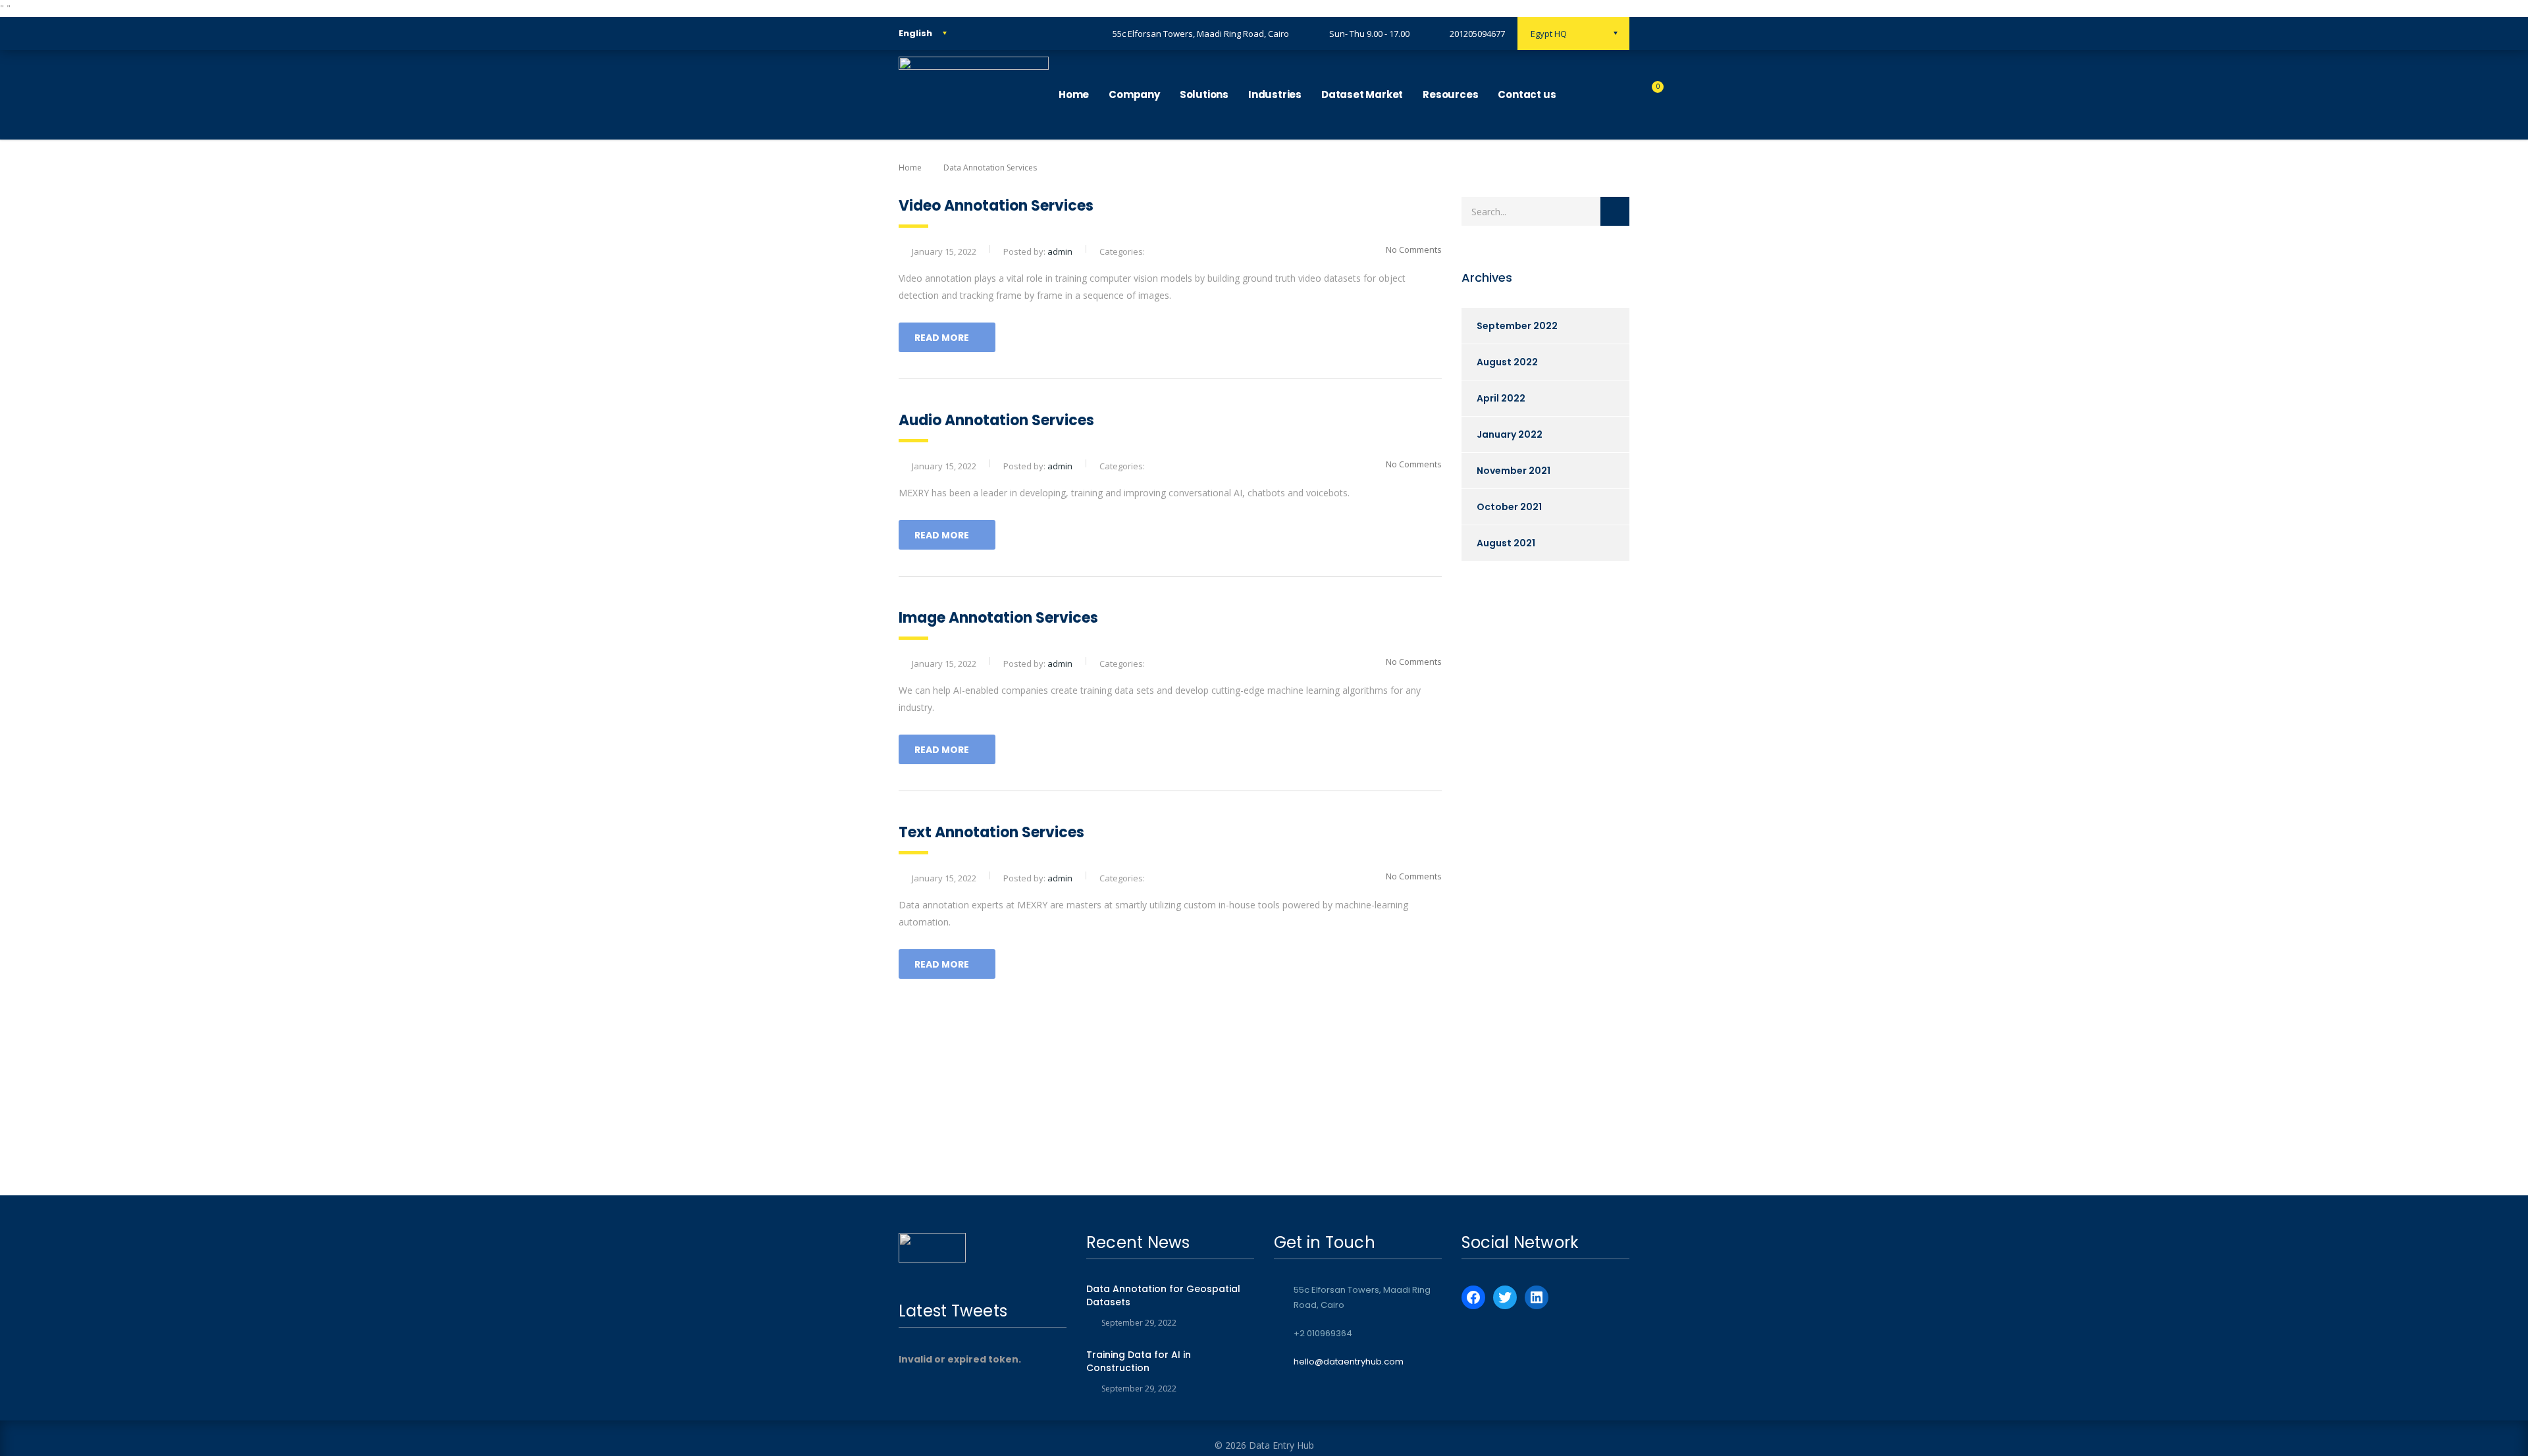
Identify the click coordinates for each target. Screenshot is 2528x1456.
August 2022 (1507, 362)
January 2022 (1510, 434)
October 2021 (1509, 507)
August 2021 (1506, 543)
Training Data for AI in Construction (1139, 1361)
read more (942, 338)
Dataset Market (1362, 94)
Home (1074, 94)
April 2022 (1501, 398)
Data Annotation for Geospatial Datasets (1163, 1295)
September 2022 (1517, 326)
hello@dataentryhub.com (1349, 1362)
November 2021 (1514, 471)
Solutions (1204, 94)
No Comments (1414, 249)
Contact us (1527, 94)
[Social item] (1579, 95)
